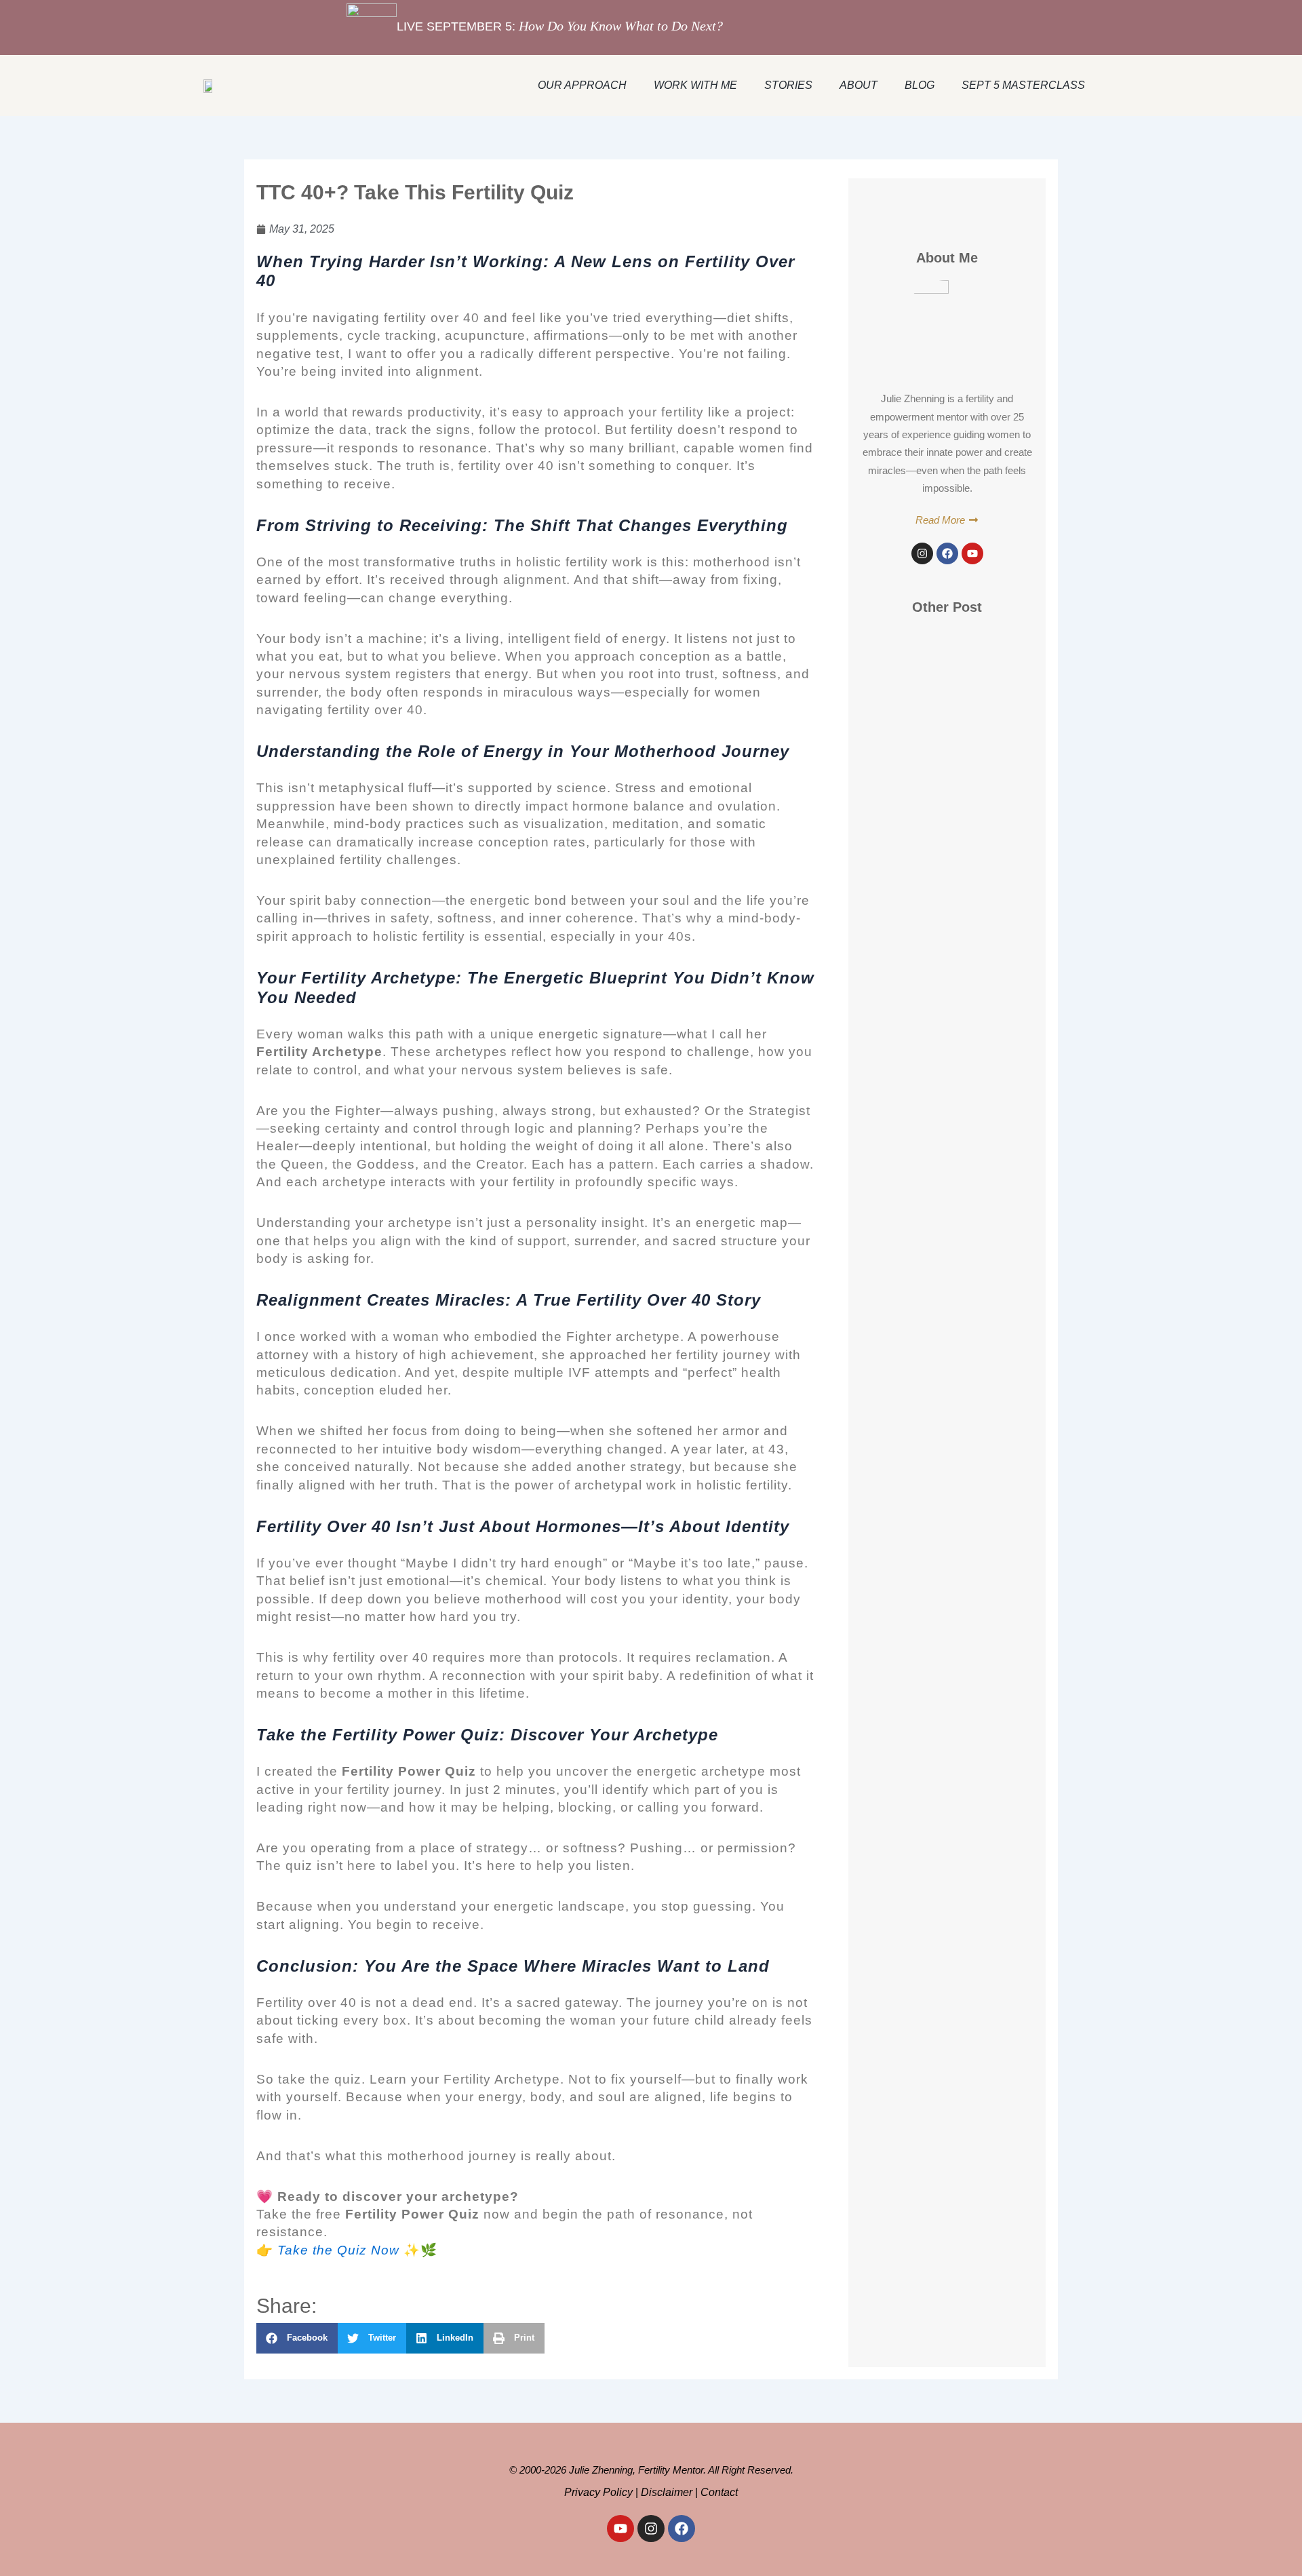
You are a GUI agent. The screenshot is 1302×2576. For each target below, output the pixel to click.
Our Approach (582, 85)
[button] (297, 2338)
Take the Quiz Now (338, 2250)
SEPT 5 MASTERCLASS (1023, 85)
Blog (920, 85)
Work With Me (695, 85)
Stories (788, 85)
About (859, 85)
